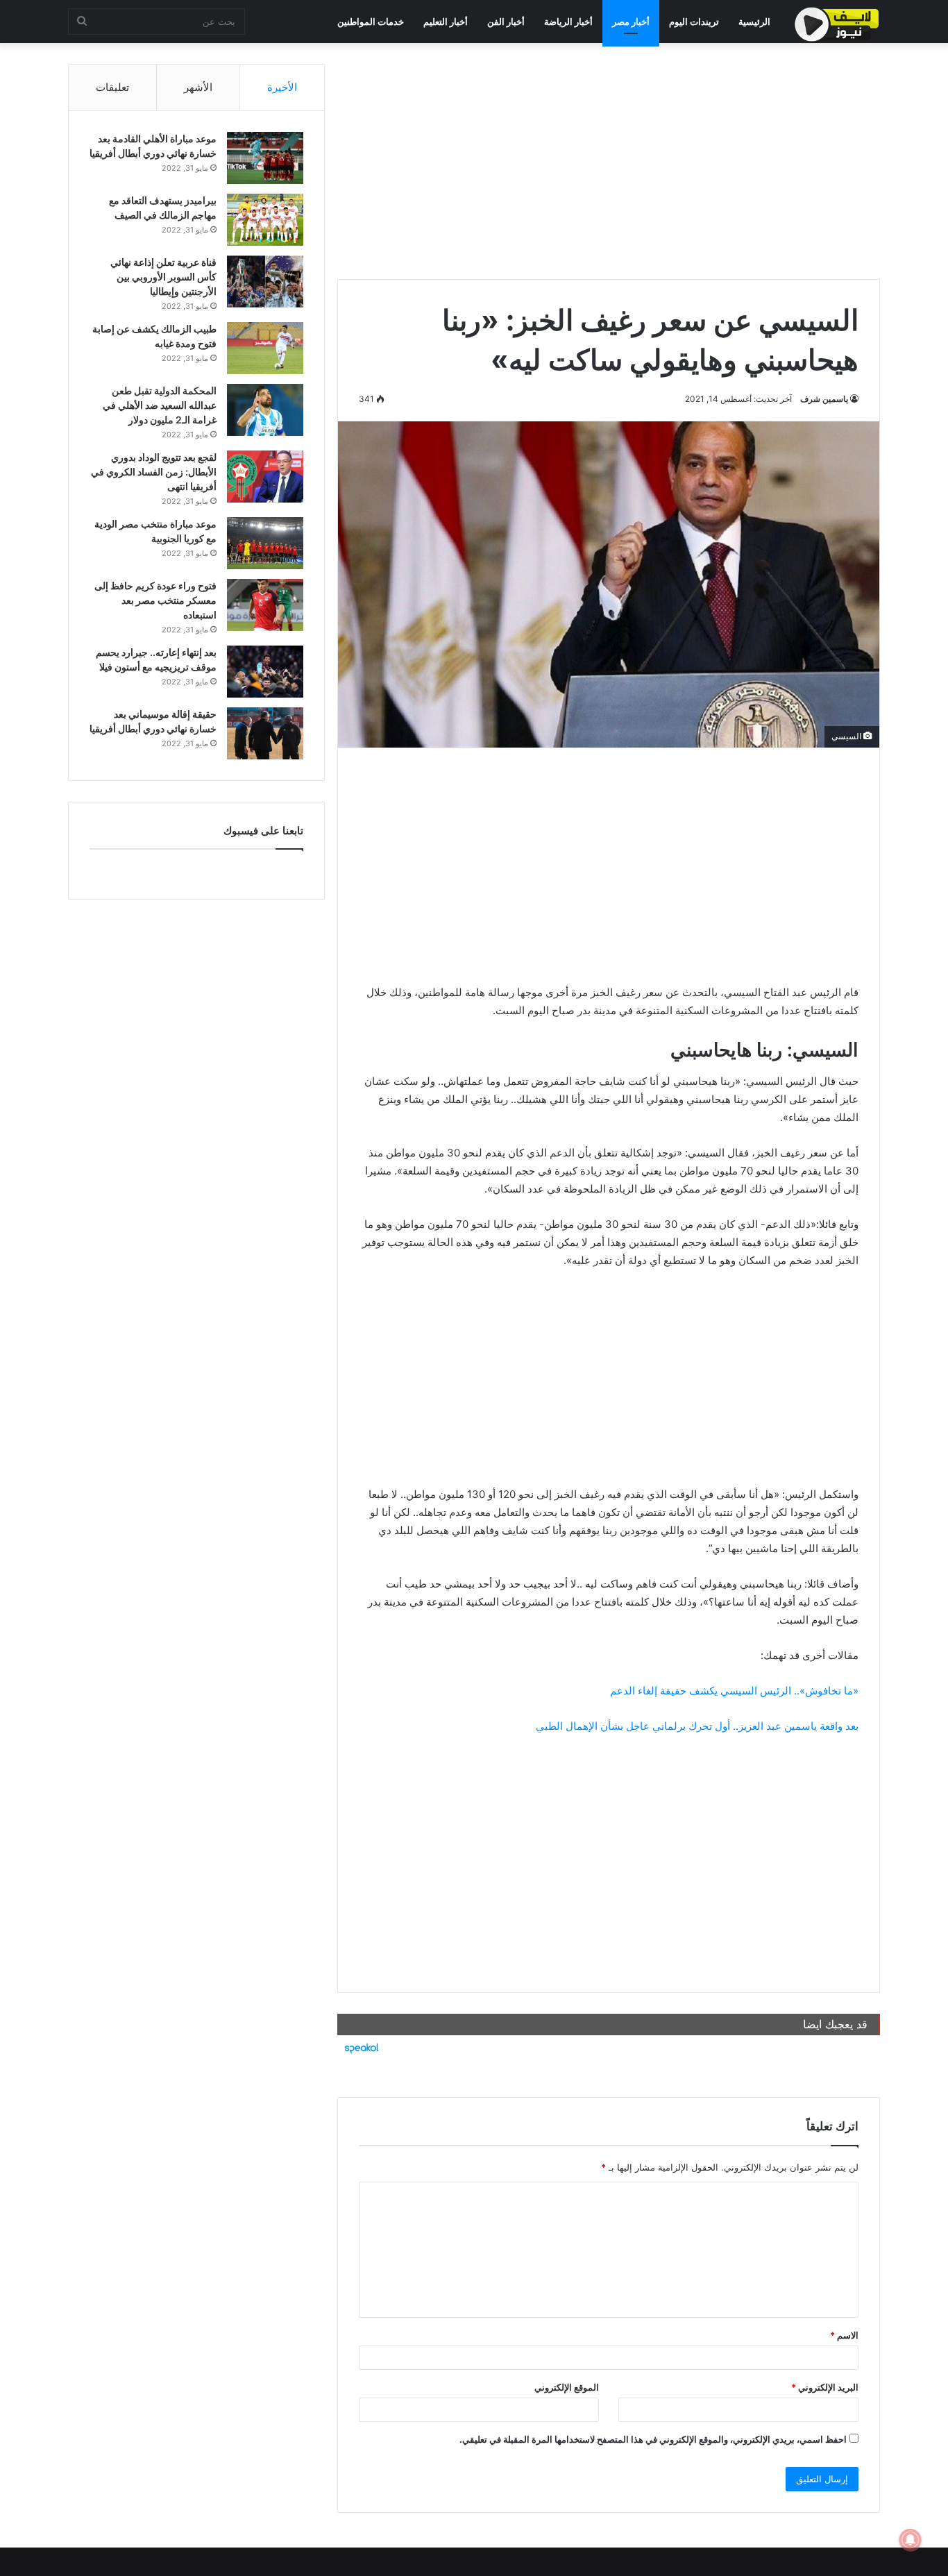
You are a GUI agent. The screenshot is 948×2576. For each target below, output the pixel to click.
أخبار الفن (506, 22)
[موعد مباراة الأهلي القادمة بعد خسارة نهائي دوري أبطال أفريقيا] (265, 158)
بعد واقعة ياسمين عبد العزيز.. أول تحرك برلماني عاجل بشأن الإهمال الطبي (697, 1726)
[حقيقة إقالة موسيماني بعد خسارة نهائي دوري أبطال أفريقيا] (265, 733)
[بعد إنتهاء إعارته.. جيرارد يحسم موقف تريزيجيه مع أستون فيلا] (265, 672)
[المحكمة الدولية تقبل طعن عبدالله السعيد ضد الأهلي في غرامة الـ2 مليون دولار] (265, 410)
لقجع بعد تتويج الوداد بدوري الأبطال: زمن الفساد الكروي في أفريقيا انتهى (154, 472)
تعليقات (112, 87)
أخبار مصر (631, 22)
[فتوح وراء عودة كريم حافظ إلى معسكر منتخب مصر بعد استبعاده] (265, 605)
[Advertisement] (609, 161)
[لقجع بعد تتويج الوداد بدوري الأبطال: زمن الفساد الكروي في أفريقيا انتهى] (265, 477)
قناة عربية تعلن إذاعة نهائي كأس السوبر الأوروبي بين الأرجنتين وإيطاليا (163, 277)
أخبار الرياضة (568, 22)
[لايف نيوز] (837, 24)
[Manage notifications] (911, 2540)
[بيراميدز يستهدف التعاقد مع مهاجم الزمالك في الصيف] (265, 220)
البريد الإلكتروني (825, 2387)
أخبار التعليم (446, 22)
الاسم (844, 2335)
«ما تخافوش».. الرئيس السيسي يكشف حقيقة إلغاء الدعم (734, 1691)
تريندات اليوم (694, 22)
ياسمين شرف (824, 399)
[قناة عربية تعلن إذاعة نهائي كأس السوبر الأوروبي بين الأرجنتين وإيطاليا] (265, 281)
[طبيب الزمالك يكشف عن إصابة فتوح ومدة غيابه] (265, 348)
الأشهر (198, 87)
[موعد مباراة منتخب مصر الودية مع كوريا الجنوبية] (265, 543)
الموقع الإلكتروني (567, 2387)
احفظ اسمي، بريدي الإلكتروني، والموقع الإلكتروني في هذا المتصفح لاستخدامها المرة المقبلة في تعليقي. (653, 2439)
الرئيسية (754, 22)
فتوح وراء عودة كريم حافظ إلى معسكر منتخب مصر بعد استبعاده (155, 600)
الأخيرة (282, 87)
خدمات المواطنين (371, 22)
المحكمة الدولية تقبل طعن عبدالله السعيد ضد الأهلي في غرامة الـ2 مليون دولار (160, 405)
